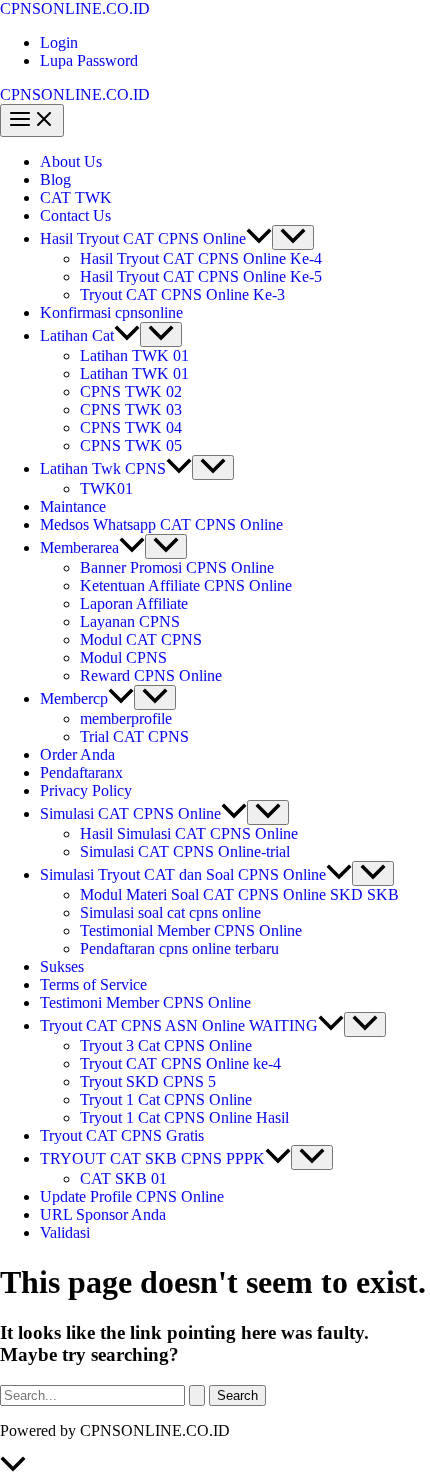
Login (59, 42)
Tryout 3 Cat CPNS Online (166, 1045)
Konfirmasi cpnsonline (111, 312)
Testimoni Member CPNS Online (145, 1002)
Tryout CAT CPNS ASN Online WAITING (179, 1025)
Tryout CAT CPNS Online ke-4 (180, 1063)
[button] (259, 238)
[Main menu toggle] (32, 120)
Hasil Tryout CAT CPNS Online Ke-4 (201, 258)
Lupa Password (89, 60)
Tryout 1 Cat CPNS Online (166, 1099)
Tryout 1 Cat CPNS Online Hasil (184, 1117)
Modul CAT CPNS (141, 639)
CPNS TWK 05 (131, 445)
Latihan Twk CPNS (103, 468)
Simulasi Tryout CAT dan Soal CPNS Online (183, 874)
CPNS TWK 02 (131, 391)
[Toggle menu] (293, 237)
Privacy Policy (86, 790)
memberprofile (126, 718)
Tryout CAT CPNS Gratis (122, 1135)
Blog (55, 179)
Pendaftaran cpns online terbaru (179, 948)
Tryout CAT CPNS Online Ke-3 (182, 294)
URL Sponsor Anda (103, 1214)
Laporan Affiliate (134, 603)
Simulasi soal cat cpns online (170, 912)
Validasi (65, 1232)
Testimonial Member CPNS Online (191, 930)
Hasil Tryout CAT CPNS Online (143, 238)
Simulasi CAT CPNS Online (130, 813)
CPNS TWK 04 (131, 427)
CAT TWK (76, 197)
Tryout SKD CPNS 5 (148, 1081)
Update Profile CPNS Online (132, 1196)
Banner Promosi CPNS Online (177, 567)
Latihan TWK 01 (134, 355)
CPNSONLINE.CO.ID (75, 8)
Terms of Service (93, 984)
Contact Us (75, 215)
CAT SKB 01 (123, 1178)
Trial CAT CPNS (134, 736)
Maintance (73, 506)
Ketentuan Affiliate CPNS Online (186, 585)
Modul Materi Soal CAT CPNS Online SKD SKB (239, 894)
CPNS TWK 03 (131, 409)
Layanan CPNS (130, 621)
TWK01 (106, 488)
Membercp (74, 698)
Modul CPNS (123, 657)
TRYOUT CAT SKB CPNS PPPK (152, 1158)
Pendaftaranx (81, 772)
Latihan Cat (77, 335)
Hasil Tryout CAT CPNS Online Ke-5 (201, 276)
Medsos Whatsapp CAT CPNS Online (161, 524)
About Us (71, 161)
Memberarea (79, 547)
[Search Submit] (197, 1395)
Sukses (62, 966)
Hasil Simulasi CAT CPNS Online (189, 833)
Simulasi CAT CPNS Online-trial (185, 851)
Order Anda (77, 754)
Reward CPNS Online (151, 675)
